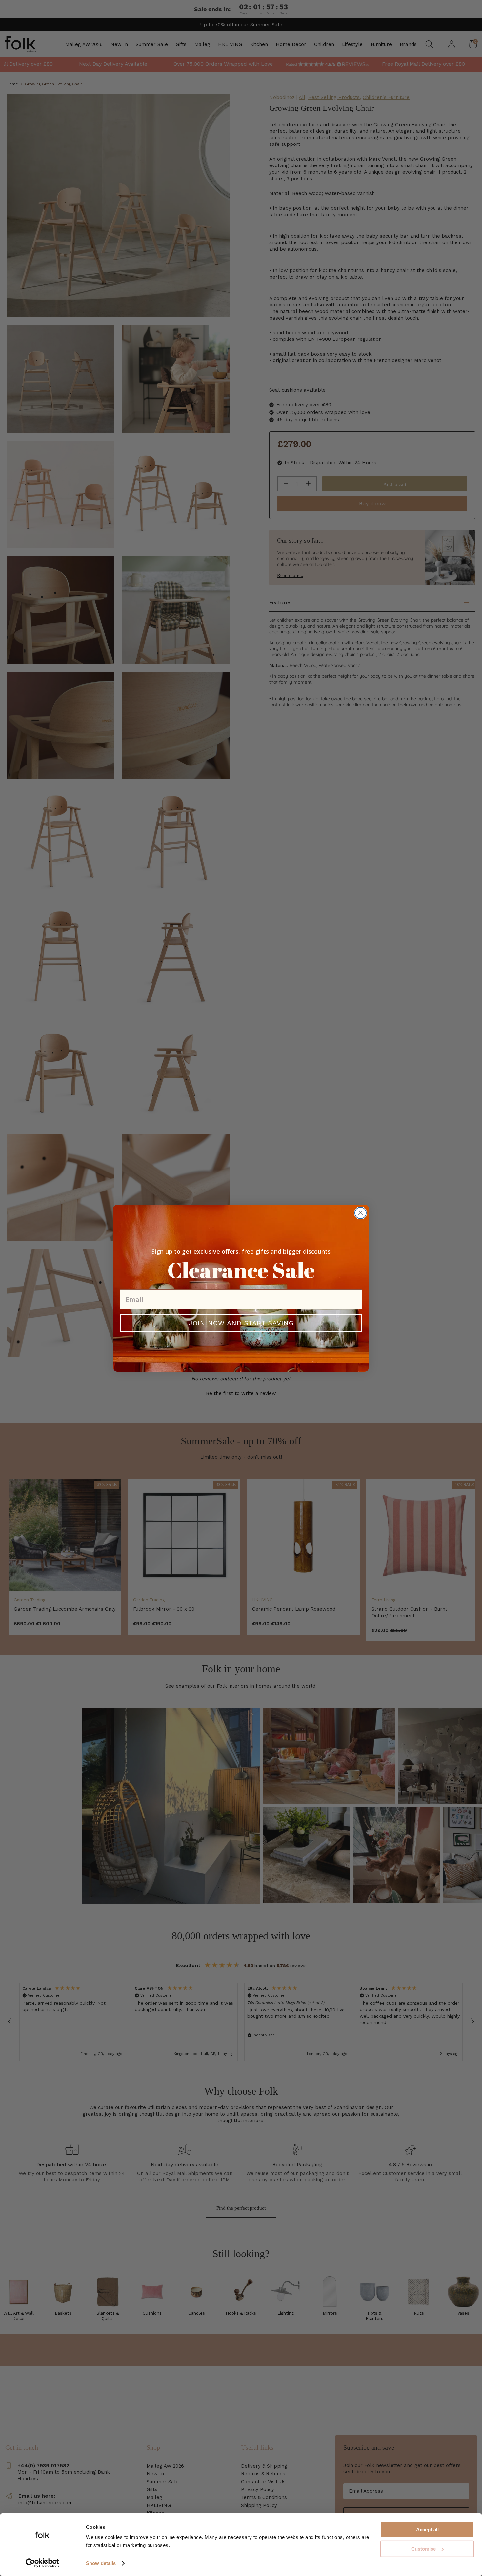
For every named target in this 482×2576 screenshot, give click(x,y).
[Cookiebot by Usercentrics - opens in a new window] (42, 2563)
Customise (423, 2549)
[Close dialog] (361, 1213)
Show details (101, 2563)
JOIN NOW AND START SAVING (241, 1323)
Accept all (427, 2530)
